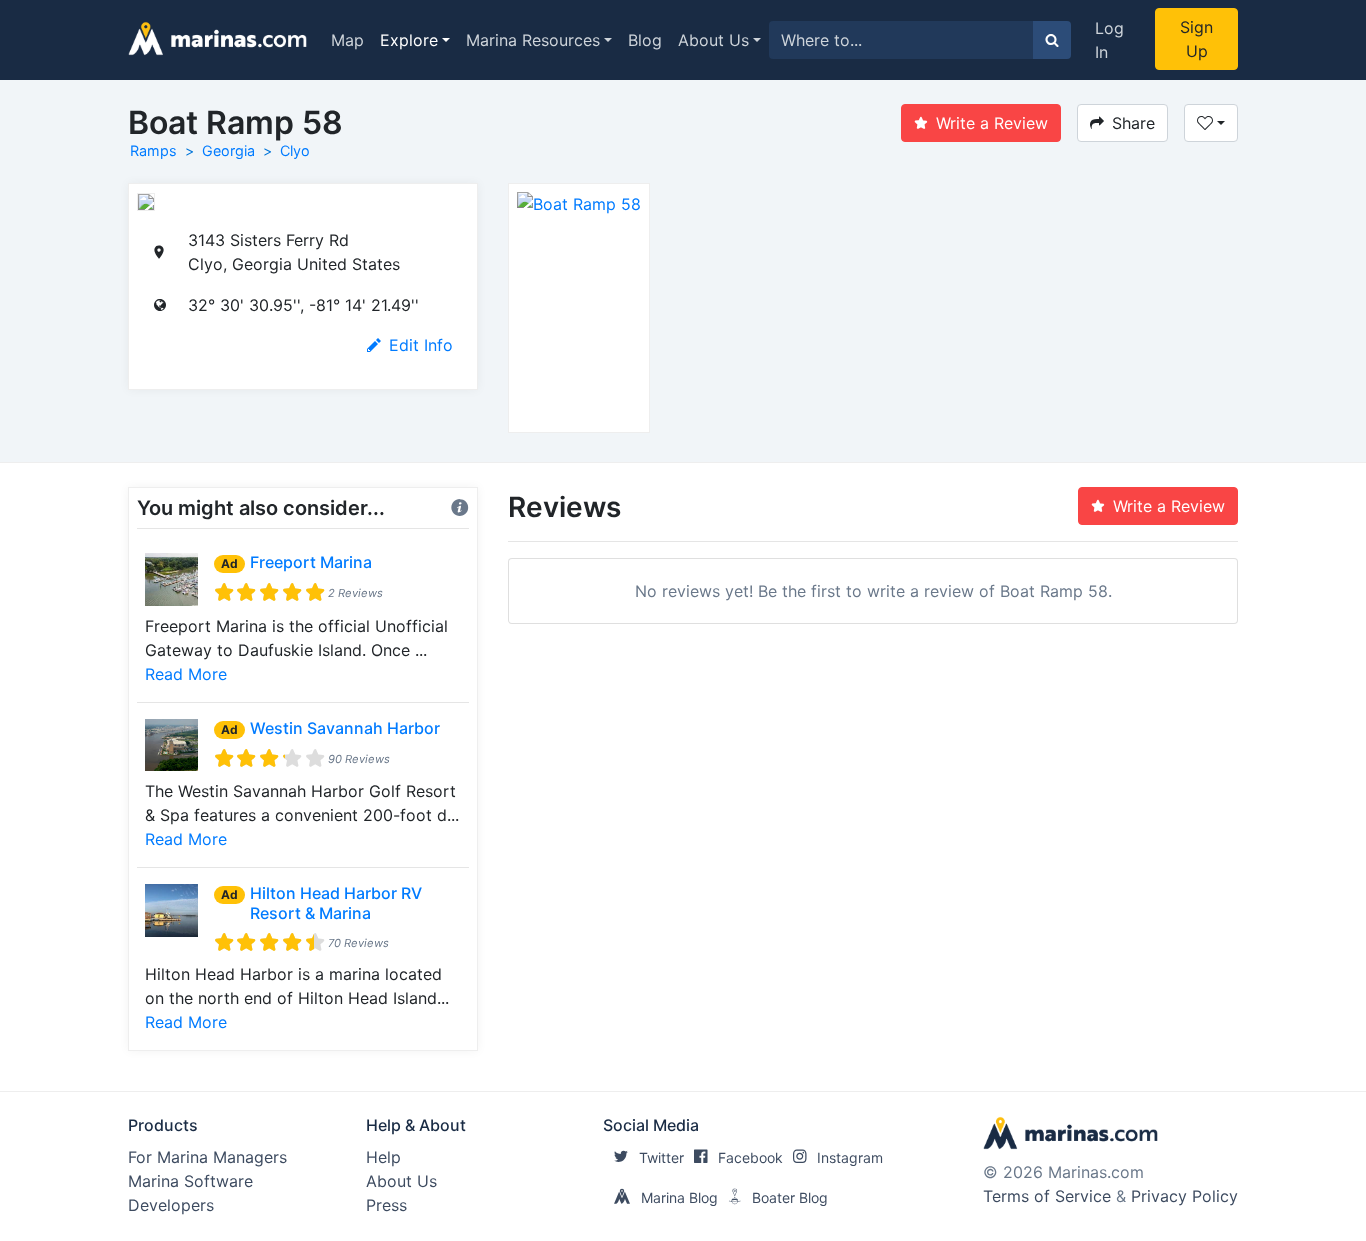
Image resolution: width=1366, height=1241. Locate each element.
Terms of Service (1047, 1196)
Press (386, 1205)
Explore (409, 40)
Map (347, 40)
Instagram (850, 1157)
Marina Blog (679, 1197)
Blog (645, 40)
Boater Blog (790, 1197)
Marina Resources (533, 40)
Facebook (750, 1157)
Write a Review (992, 123)
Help (383, 1157)
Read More (186, 674)
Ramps (153, 150)
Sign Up (1196, 39)
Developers (171, 1205)
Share (1133, 123)
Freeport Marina (311, 562)
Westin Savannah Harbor (345, 728)
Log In (1109, 40)
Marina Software (190, 1181)
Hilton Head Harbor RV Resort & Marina (336, 902)
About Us (713, 40)
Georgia (228, 150)
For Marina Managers (207, 1157)
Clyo (295, 150)
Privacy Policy (1184, 1196)
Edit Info (421, 345)
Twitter (661, 1157)
